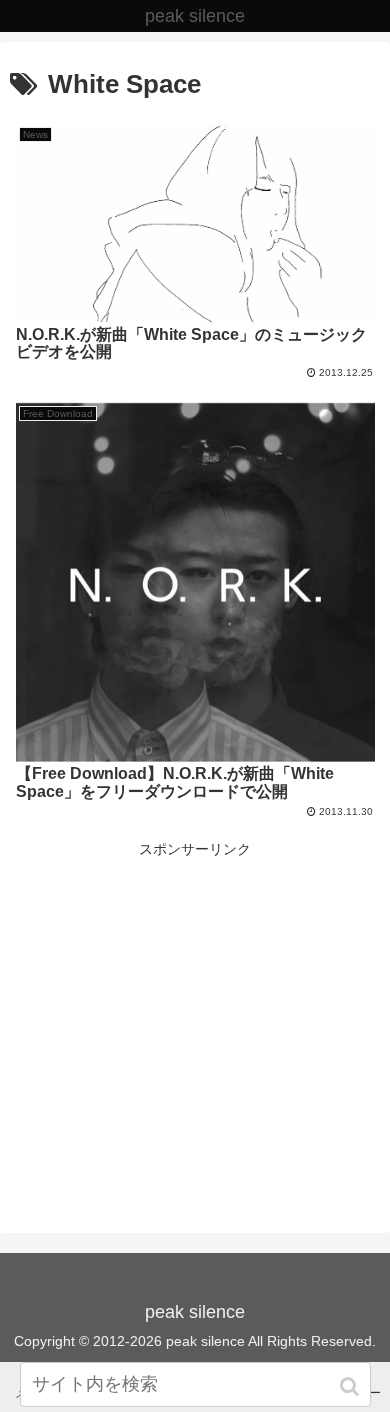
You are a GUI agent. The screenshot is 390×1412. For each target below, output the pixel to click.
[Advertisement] (195, 1002)
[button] (351, 1386)
